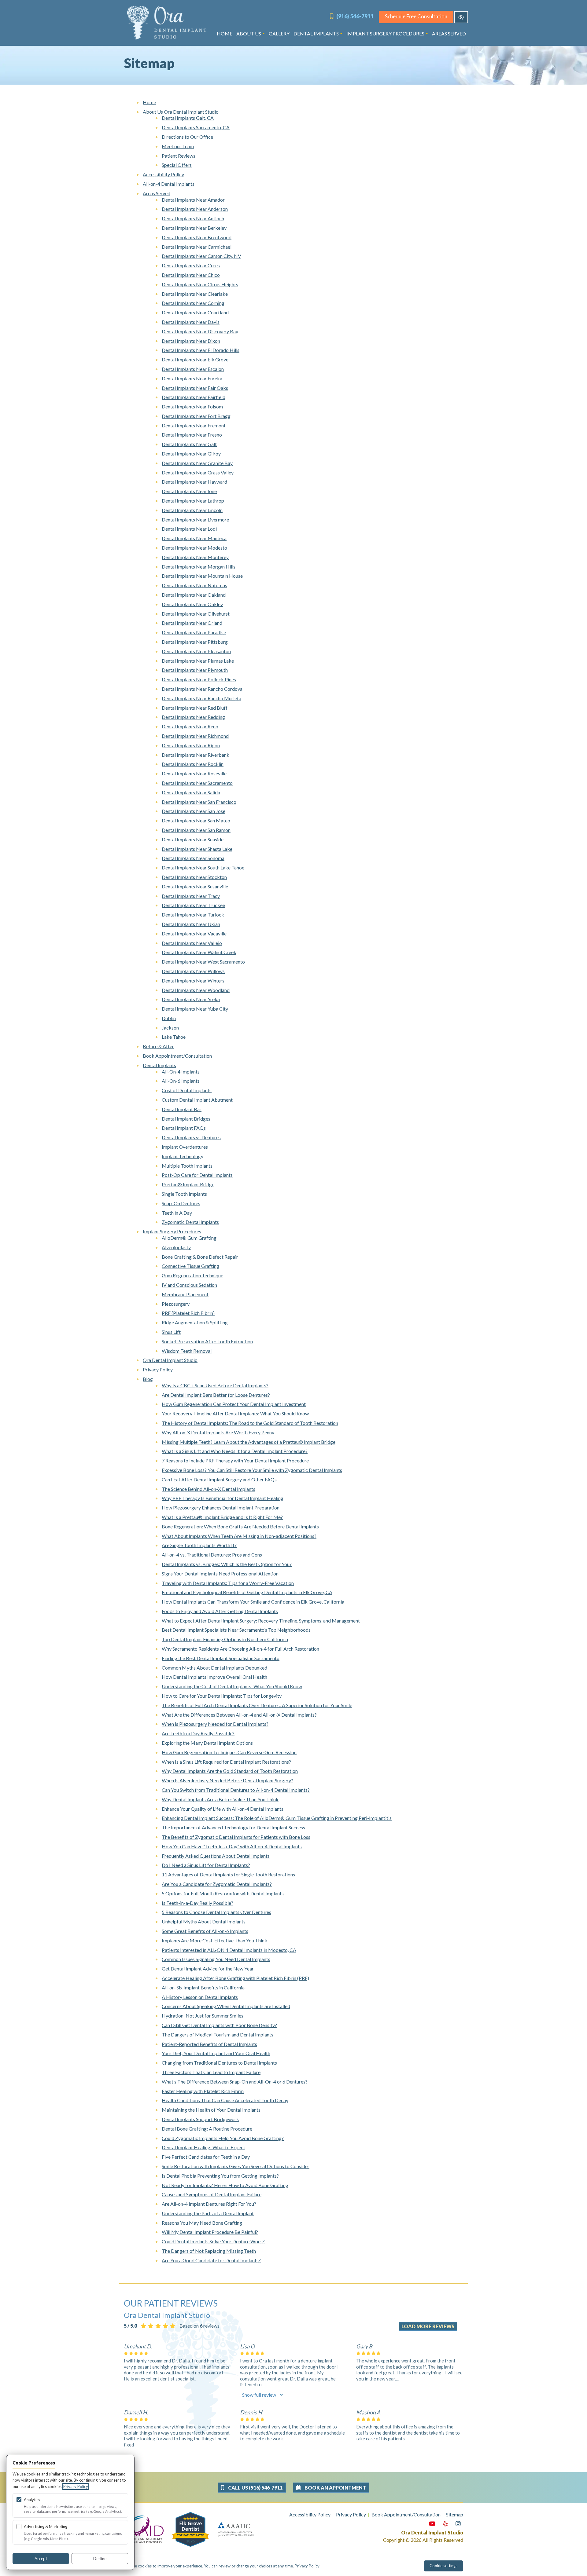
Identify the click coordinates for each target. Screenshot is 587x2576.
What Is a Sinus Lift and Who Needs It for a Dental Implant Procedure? (235, 1451)
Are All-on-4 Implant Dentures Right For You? (209, 2204)
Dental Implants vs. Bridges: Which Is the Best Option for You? (227, 1564)
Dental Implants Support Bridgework (200, 2119)
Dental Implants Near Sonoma (193, 858)
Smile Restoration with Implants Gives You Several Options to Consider (236, 2166)
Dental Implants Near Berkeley (194, 228)
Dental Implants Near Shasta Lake (197, 849)
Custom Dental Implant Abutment (197, 1100)
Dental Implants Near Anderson (195, 209)
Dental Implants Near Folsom (192, 406)
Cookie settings (443, 2566)
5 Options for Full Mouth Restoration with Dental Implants (223, 1893)
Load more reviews (428, 2326)
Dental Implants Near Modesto (194, 548)
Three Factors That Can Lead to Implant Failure (211, 2072)
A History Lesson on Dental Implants (200, 1997)
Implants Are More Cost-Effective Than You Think (214, 1940)
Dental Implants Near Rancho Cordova (202, 689)
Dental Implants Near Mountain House (202, 576)
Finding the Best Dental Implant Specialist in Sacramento (221, 1658)
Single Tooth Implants (184, 1194)
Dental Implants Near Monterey (195, 557)
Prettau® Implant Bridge (188, 1184)
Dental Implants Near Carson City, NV (201, 256)
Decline (100, 2559)
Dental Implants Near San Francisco (199, 802)
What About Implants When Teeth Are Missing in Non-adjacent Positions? (239, 1536)
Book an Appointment (335, 2488)
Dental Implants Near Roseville (194, 773)
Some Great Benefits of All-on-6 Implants (205, 1931)
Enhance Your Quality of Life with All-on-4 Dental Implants (223, 1809)
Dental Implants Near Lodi (189, 529)
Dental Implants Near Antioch (193, 218)
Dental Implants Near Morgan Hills (199, 567)
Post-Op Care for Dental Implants (197, 1175)
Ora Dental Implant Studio (170, 1360)
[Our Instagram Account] (458, 2524)
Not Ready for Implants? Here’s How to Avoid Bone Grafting (225, 2185)
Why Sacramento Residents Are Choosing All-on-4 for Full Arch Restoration (240, 1649)
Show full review (259, 2395)
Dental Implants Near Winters (193, 981)
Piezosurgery (176, 1304)
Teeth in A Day (177, 1213)
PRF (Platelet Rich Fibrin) (188, 1313)
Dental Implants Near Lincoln (192, 510)
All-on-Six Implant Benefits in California (203, 1987)
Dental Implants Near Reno (190, 726)
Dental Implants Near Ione (189, 491)
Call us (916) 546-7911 (255, 2488)
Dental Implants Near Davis (191, 322)
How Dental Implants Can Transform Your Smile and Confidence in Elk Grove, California (253, 1602)
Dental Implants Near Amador (193, 200)
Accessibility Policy (163, 174)
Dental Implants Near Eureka (192, 378)
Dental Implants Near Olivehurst (196, 614)
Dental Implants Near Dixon (191, 341)
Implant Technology (183, 1156)
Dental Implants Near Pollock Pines (199, 679)
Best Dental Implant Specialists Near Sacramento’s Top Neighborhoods (236, 1630)
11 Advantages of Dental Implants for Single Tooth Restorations (228, 1874)
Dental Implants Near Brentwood (197, 237)
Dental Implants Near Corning (193, 303)
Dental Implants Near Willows (193, 971)
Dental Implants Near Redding (193, 717)
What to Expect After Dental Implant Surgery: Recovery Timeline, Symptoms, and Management (261, 1621)
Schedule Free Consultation (416, 16)
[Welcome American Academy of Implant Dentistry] (145, 2529)
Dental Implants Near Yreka (191, 999)
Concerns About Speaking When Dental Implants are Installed (226, 2006)
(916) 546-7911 (355, 16)
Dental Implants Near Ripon (191, 745)
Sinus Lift (171, 1332)
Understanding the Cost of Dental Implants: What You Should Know (232, 1686)
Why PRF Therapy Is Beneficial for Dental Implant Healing (223, 1498)
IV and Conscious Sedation (189, 1285)
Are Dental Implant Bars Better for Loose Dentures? (216, 1395)
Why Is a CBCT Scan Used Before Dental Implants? (215, 1385)
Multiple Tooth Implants (187, 1166)
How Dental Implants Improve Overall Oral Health (214, 1677)
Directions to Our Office (187, 137)
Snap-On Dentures (181, 1203)
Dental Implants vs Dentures (191, 1137)
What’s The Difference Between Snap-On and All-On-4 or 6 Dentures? (235, 2082)
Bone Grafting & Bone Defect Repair (200, 1257)
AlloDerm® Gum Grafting (189, 1238)
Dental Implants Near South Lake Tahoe (203, 867)
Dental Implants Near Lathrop (193, 501)
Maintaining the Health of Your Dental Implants (211, 2110)
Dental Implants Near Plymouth (195, 670)
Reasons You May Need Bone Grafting (202, 2223)
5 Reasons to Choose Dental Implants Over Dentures (216, 1912)
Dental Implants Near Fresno (192, 435)
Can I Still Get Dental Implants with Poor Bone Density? (219, 2025)
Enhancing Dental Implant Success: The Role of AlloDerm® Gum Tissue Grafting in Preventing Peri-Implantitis (277, 1818)
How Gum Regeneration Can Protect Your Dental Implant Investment (234, 1404)
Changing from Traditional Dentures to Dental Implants (219, 2063)
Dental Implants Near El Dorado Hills (201, 350)
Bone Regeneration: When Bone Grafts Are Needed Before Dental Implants (240, 1526)
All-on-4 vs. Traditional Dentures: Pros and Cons (212, 1555)
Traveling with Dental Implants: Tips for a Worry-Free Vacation (228, 1583)
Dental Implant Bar (182, 1109)
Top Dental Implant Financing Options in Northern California (225, 1639)
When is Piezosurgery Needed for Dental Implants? (215, 1724)
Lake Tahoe (174, 1037)
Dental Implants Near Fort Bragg (196, 416)
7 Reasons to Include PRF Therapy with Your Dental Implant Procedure (235, 1460)
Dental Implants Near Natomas (194, 585)
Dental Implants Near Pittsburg (195, 642)
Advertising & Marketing (46, 2527)
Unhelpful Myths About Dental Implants (204, 1921)
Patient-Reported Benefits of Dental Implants (209, 2044)
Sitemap (455, 2514)
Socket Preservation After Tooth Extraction (207, 1341)
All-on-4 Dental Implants (169, 184)
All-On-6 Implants (181, 1081)
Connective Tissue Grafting (190, 1266)
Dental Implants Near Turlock (193, 915)
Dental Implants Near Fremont (194, 425)
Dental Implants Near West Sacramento (203, 962)
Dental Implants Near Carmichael (197, 247)
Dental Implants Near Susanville (195, 886)
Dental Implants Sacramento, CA (196, 127)
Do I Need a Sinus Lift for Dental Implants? (206, 1865)
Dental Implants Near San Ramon (196, 830)
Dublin (169, 1018)
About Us (249, 33)
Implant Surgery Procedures (385, 33)
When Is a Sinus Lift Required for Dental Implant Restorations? (226, 1762)
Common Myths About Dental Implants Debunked (214, 1668)
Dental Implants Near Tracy (191, 896)
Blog (148, 1379)
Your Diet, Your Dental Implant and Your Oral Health (216, 2053)
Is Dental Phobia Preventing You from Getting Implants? (220, 2176)
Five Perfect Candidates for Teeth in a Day (206, 2157)
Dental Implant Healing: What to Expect (203, 2147)
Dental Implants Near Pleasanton (196, 651)
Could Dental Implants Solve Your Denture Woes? (213, 2241)
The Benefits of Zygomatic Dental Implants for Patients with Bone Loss (236, 1837)
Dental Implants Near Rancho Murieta (201, 698)
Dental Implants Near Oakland (194, 595)
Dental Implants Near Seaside (193, 839)
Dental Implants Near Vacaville (194, 933)
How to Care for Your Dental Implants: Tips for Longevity (222, 1696)
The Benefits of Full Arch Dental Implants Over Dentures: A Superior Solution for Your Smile (257, 1705)
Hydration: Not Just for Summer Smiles (203, 2016)
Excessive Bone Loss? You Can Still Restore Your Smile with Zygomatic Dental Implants (252, 1470)
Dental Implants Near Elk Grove (195, 359)
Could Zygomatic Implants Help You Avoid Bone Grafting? (223, 2138)
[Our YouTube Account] (432, 2524)
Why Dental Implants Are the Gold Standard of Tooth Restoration (230, 1771)
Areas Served (449, 33)
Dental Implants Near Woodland (196, 990)
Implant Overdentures (185, 1147)
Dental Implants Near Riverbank (196, 755)
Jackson (170, 1028)
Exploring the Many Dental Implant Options (207, 1743)
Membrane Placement (185, 1294)
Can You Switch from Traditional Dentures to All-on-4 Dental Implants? (236, 1790)
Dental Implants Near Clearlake (195, 294)
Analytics (32, 2500)
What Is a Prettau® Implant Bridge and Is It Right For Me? (222, 1517)
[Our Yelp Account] (445, 2524)
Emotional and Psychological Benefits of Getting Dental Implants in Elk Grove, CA (247, 1592)
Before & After (158, 1046)
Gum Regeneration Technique (192, 1275)
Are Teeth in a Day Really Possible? (198, 1733)
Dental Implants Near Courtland (195, 312)
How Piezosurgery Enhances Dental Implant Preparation (221, 1508)
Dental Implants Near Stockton (194, 877)
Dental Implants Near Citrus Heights (200, 284)
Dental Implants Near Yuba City (195, 1009)
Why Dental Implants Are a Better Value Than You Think (220, 1799)
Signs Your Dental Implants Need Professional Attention (220, 1573)
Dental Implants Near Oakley (192, 604)
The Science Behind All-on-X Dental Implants (209, 1489)
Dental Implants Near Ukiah (191, 924)
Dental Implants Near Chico (191, 275)
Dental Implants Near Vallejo (192, 943)
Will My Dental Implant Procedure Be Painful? (210, 2232)
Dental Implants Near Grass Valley (198, 472)
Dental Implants (316, 33)
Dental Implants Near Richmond (195, 736)
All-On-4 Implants (181, 1072)
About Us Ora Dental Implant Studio (181, 112)
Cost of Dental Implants (187, 1090)
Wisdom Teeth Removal (187, 1351)
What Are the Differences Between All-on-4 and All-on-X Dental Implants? (239, 1715)
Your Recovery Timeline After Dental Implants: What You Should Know (235, 1413)
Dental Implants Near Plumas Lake (198, 661)
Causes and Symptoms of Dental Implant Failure (212, 2194)
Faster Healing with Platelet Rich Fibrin (203, 2091)
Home (225, 33)
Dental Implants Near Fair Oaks (195, 388)
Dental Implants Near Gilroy (191, 454)
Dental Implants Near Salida (191, 792)
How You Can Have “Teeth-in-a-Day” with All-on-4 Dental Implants (232, 1846)
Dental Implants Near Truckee (193, 905)
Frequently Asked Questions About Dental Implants (216, 1856)
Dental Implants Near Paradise (194, 632)
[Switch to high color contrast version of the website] (461, 17)
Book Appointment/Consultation (177, 1056)
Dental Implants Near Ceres (191, 265)
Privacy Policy (158, 1369)
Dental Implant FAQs (184, 1128)
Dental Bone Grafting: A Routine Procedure (207, 2129)
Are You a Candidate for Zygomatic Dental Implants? (217, 1884)
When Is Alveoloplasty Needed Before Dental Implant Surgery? (227, 1780)
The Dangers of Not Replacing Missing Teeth (209, 2251)
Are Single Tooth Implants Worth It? (199, 1545)
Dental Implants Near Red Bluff (195, 708)
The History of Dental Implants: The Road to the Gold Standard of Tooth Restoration (250, 1423)
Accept (41, 2559)
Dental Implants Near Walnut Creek (199, 952)
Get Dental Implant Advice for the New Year (208, 1969)
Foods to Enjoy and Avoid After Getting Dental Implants (220, 1611)
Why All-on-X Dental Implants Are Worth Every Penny (218, 1432)
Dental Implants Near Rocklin (193, 764)
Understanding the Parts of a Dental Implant (208, 2213)
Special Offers (177, 165)
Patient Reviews (179, 156)
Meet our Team (178, 146)
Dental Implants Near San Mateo (196, 820)
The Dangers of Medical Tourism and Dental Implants (218, 2034)
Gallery (279, 33)
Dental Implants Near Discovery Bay (200, 331)
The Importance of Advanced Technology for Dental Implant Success (233, 1827)
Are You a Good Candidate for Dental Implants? (211, 2260)
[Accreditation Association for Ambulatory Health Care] (236, 2529)
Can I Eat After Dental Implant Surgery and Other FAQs (219, 1479)
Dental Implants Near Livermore (195, 520)
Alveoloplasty (176, 1247)
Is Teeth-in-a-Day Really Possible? (198, 1903)
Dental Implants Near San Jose (194, 811)
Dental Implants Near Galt (189, 444)
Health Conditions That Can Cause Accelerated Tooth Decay (225, 2100)
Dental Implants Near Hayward (194, 482)
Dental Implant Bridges (186, 1119)
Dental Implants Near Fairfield (194, 397)
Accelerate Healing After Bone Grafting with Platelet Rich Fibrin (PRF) (235, 1978)
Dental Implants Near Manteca (194, 538)
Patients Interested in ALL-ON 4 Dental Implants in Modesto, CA (229, 1950)
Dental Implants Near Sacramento (197, 783)
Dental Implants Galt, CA (188, 118)
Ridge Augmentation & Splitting (195, 1322)
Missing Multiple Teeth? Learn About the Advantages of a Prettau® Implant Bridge (249, 1442)
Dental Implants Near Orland (192, 623)
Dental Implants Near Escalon (193, 369)
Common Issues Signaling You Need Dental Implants (216, 1959)
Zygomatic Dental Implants (190, 1222)
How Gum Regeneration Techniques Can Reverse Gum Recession (229, 1752)
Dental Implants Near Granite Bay (197, 463)
